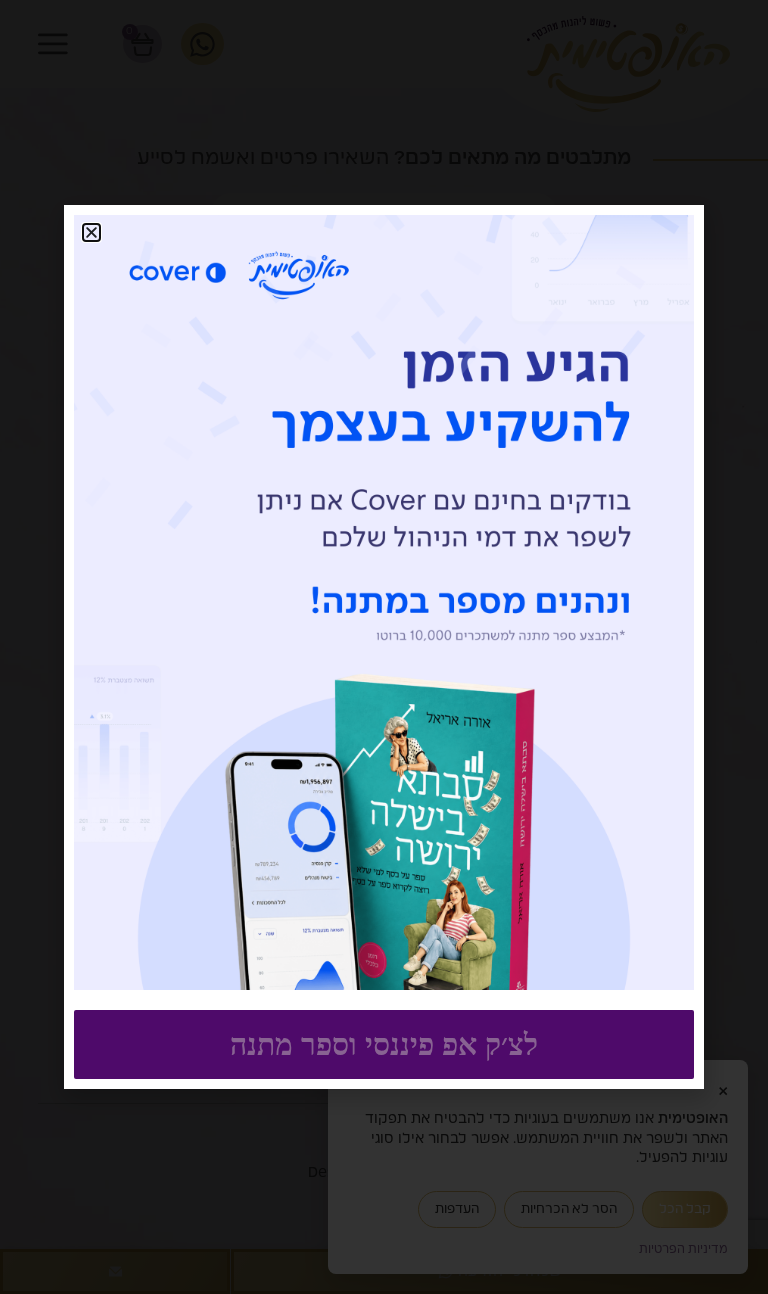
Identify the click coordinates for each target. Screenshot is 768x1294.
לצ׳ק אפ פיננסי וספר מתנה (384, 1044)
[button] (91, 232)
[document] (384, 647)
